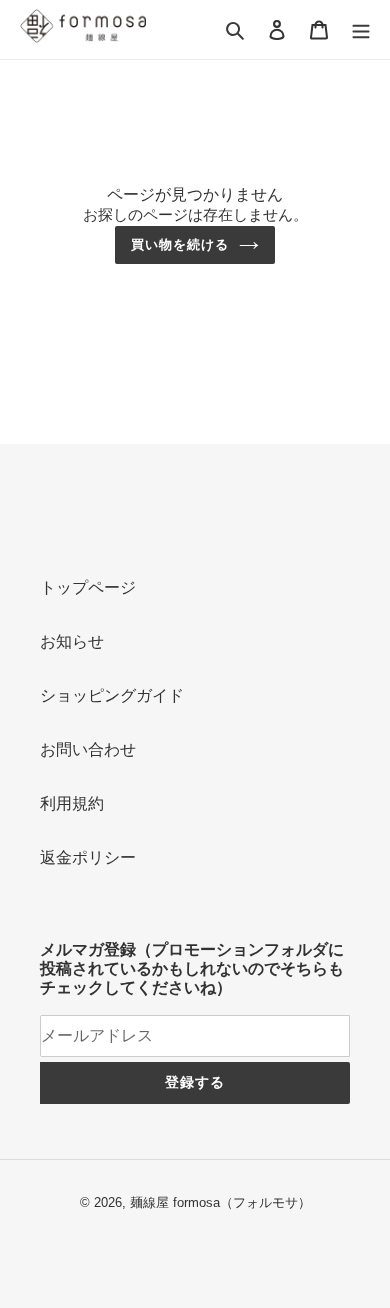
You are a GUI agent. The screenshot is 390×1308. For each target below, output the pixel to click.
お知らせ (72, 641)
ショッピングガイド (112, 695)
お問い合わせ (88, 749)
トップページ (88, 587)
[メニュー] (361, 29)
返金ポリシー (88, 857)
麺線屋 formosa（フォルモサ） (220, 1202)
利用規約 (72, 803)
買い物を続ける (180, 244)
